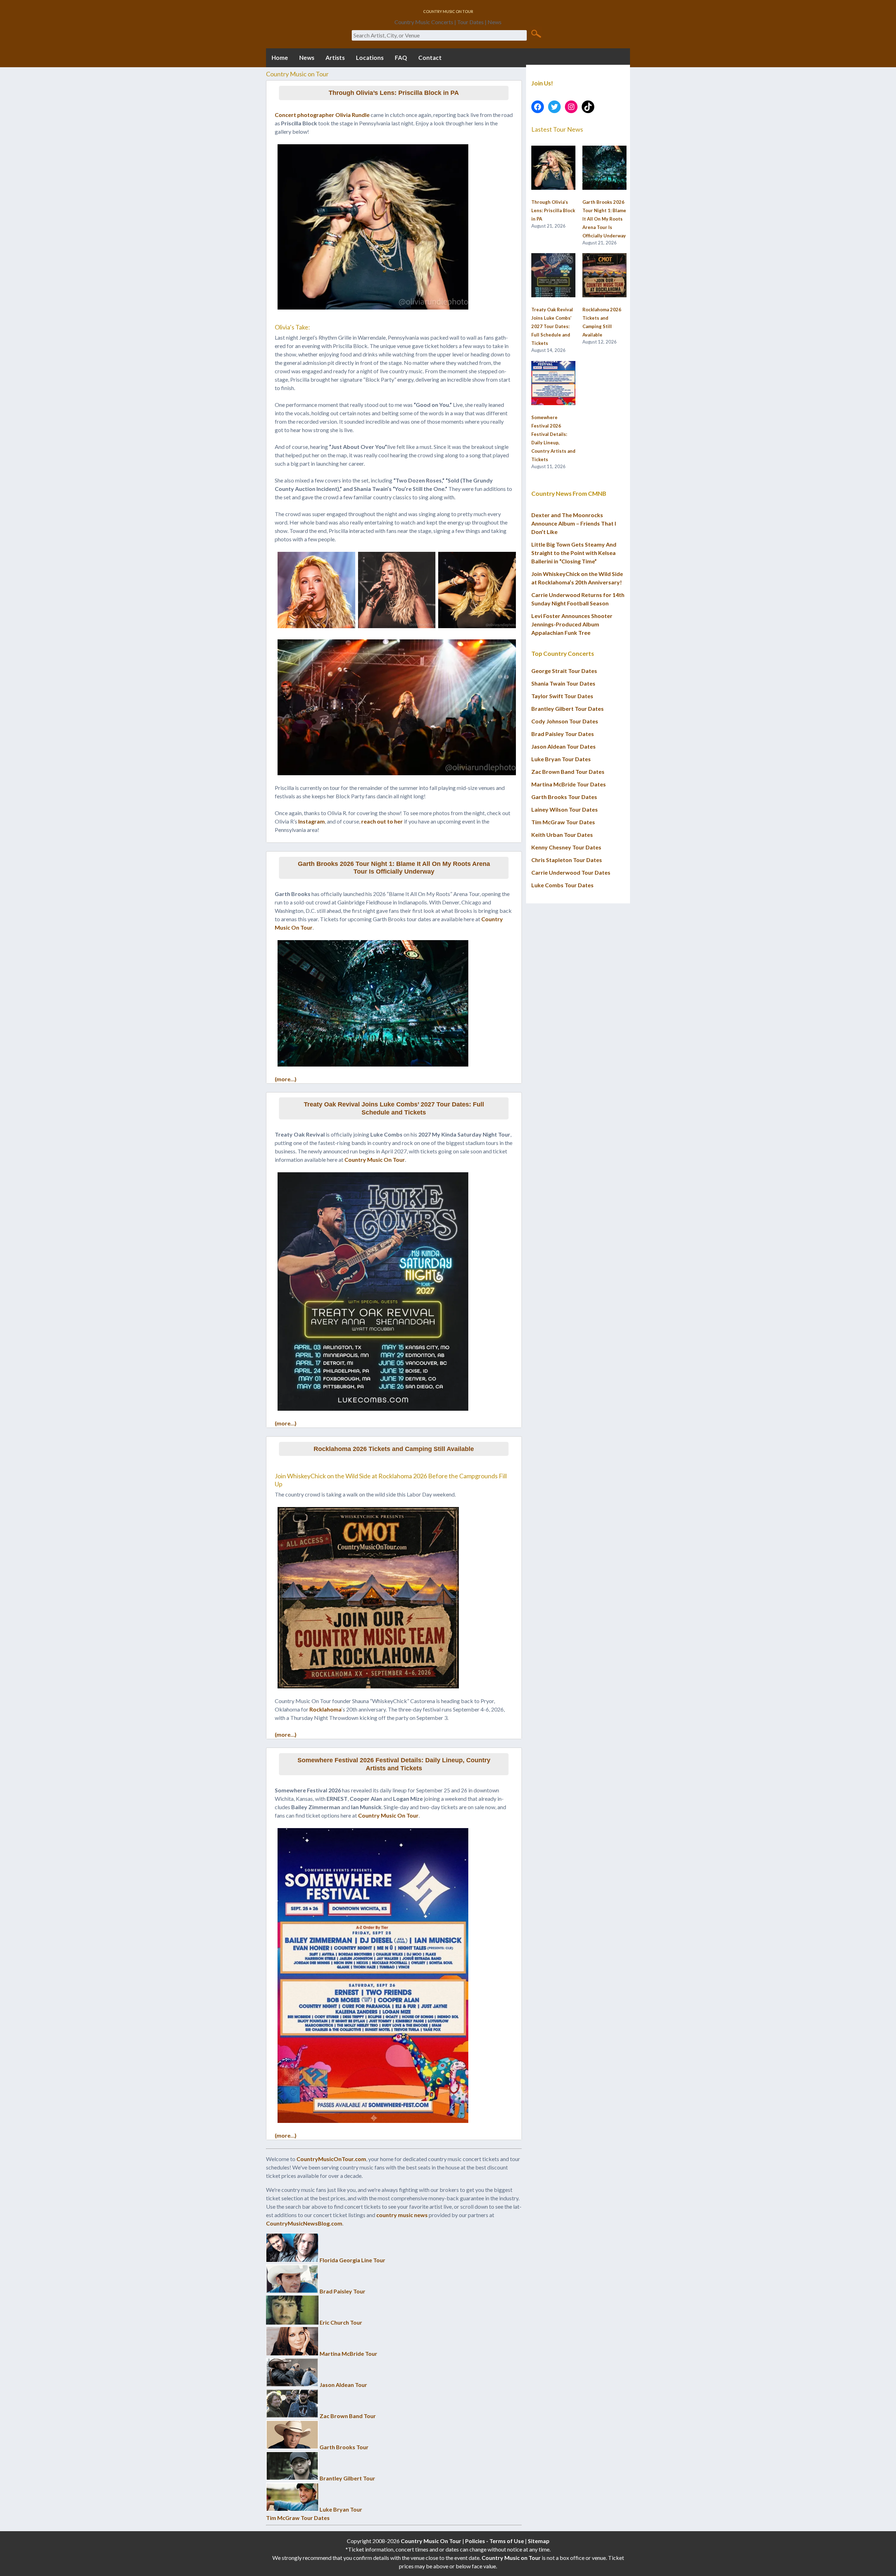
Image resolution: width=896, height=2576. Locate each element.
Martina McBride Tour (348, 2353)
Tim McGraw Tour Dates (298, 2518)
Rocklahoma (325, 1709)
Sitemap (539, 2541)
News (307, 58)
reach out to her (382, 821)
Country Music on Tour (511, 2558)
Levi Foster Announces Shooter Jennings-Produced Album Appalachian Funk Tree (572, 624)
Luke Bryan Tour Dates (561, 759)
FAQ (401, 58)
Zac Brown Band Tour (348, 2416)
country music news (402, 2215)
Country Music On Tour (375, 1159)
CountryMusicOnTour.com (331, 2159)
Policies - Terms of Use (495, 2541)
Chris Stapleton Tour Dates (567, 860)
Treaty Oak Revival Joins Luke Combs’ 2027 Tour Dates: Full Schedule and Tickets (394, 1108)
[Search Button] (536, 33)
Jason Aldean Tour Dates (563, 746)
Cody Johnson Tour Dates (565, 721)
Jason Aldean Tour (343, 2385)
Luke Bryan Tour (341, 2509)
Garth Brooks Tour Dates (564, 797)
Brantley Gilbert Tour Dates (568, 709)
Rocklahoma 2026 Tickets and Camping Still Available (394, 1449)
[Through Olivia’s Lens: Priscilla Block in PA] (553, 168)
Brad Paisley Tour (342, 2291)
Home (280, 58)
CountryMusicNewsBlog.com (304, 2223)
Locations (370, 58)
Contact (430, 58)
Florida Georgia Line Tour (352, 2260)
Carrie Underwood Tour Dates (571, 872)
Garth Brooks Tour (344, 2447)
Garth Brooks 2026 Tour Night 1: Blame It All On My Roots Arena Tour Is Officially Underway (394, 868)
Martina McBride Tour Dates (569, 784)
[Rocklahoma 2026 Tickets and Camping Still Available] (604, 276)
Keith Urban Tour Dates (562, 835)
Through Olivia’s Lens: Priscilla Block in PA (394, 93)
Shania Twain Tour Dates (563, 683)
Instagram (311, 821)
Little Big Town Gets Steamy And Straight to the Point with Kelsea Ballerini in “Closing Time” (574, 553)
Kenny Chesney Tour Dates (566, 847)
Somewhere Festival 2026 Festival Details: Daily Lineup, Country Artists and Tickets (394, 1764)
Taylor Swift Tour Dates (562, 696)
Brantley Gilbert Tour (347, 2478)
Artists (335, 58)
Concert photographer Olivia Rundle (322, 115)
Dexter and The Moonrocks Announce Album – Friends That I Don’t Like (574, 523)
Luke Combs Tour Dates (562, 885)
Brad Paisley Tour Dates (563, 734)
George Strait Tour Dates (564, 671)
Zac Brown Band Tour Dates (568, 772)
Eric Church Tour (341, 2322)
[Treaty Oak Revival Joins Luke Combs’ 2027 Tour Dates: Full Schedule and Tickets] (553, 276)
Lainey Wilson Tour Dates (565, 809)
